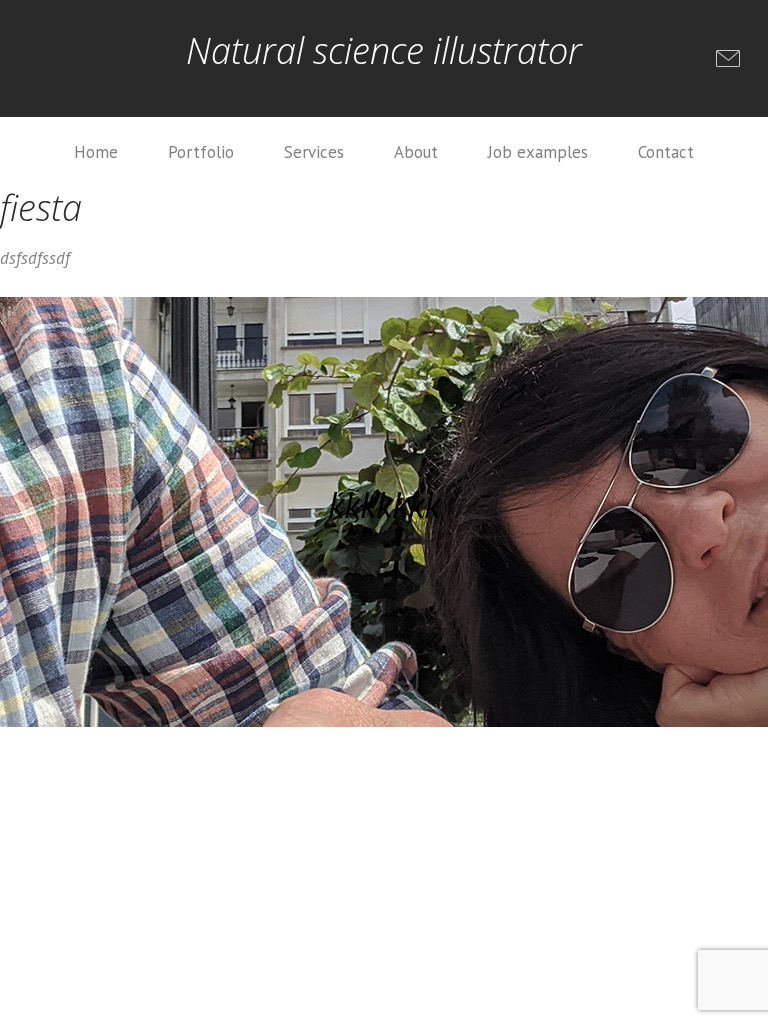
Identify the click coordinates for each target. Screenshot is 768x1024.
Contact (666, 152)
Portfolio (201, 152)
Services (314, 152)
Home (96, 152)
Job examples (538, 152)
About (416, 152)
